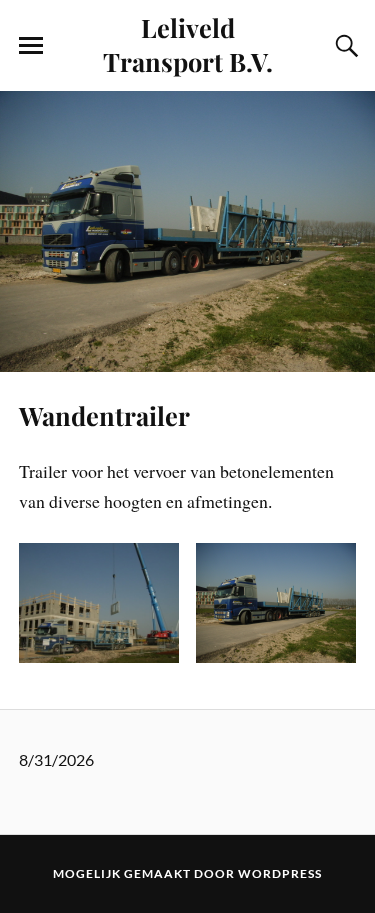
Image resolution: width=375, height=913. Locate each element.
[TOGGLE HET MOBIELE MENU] (31, 46)
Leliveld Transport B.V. (188, 44)
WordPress (280, 873)
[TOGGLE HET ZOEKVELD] (344, 46)
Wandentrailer (104, 415)
